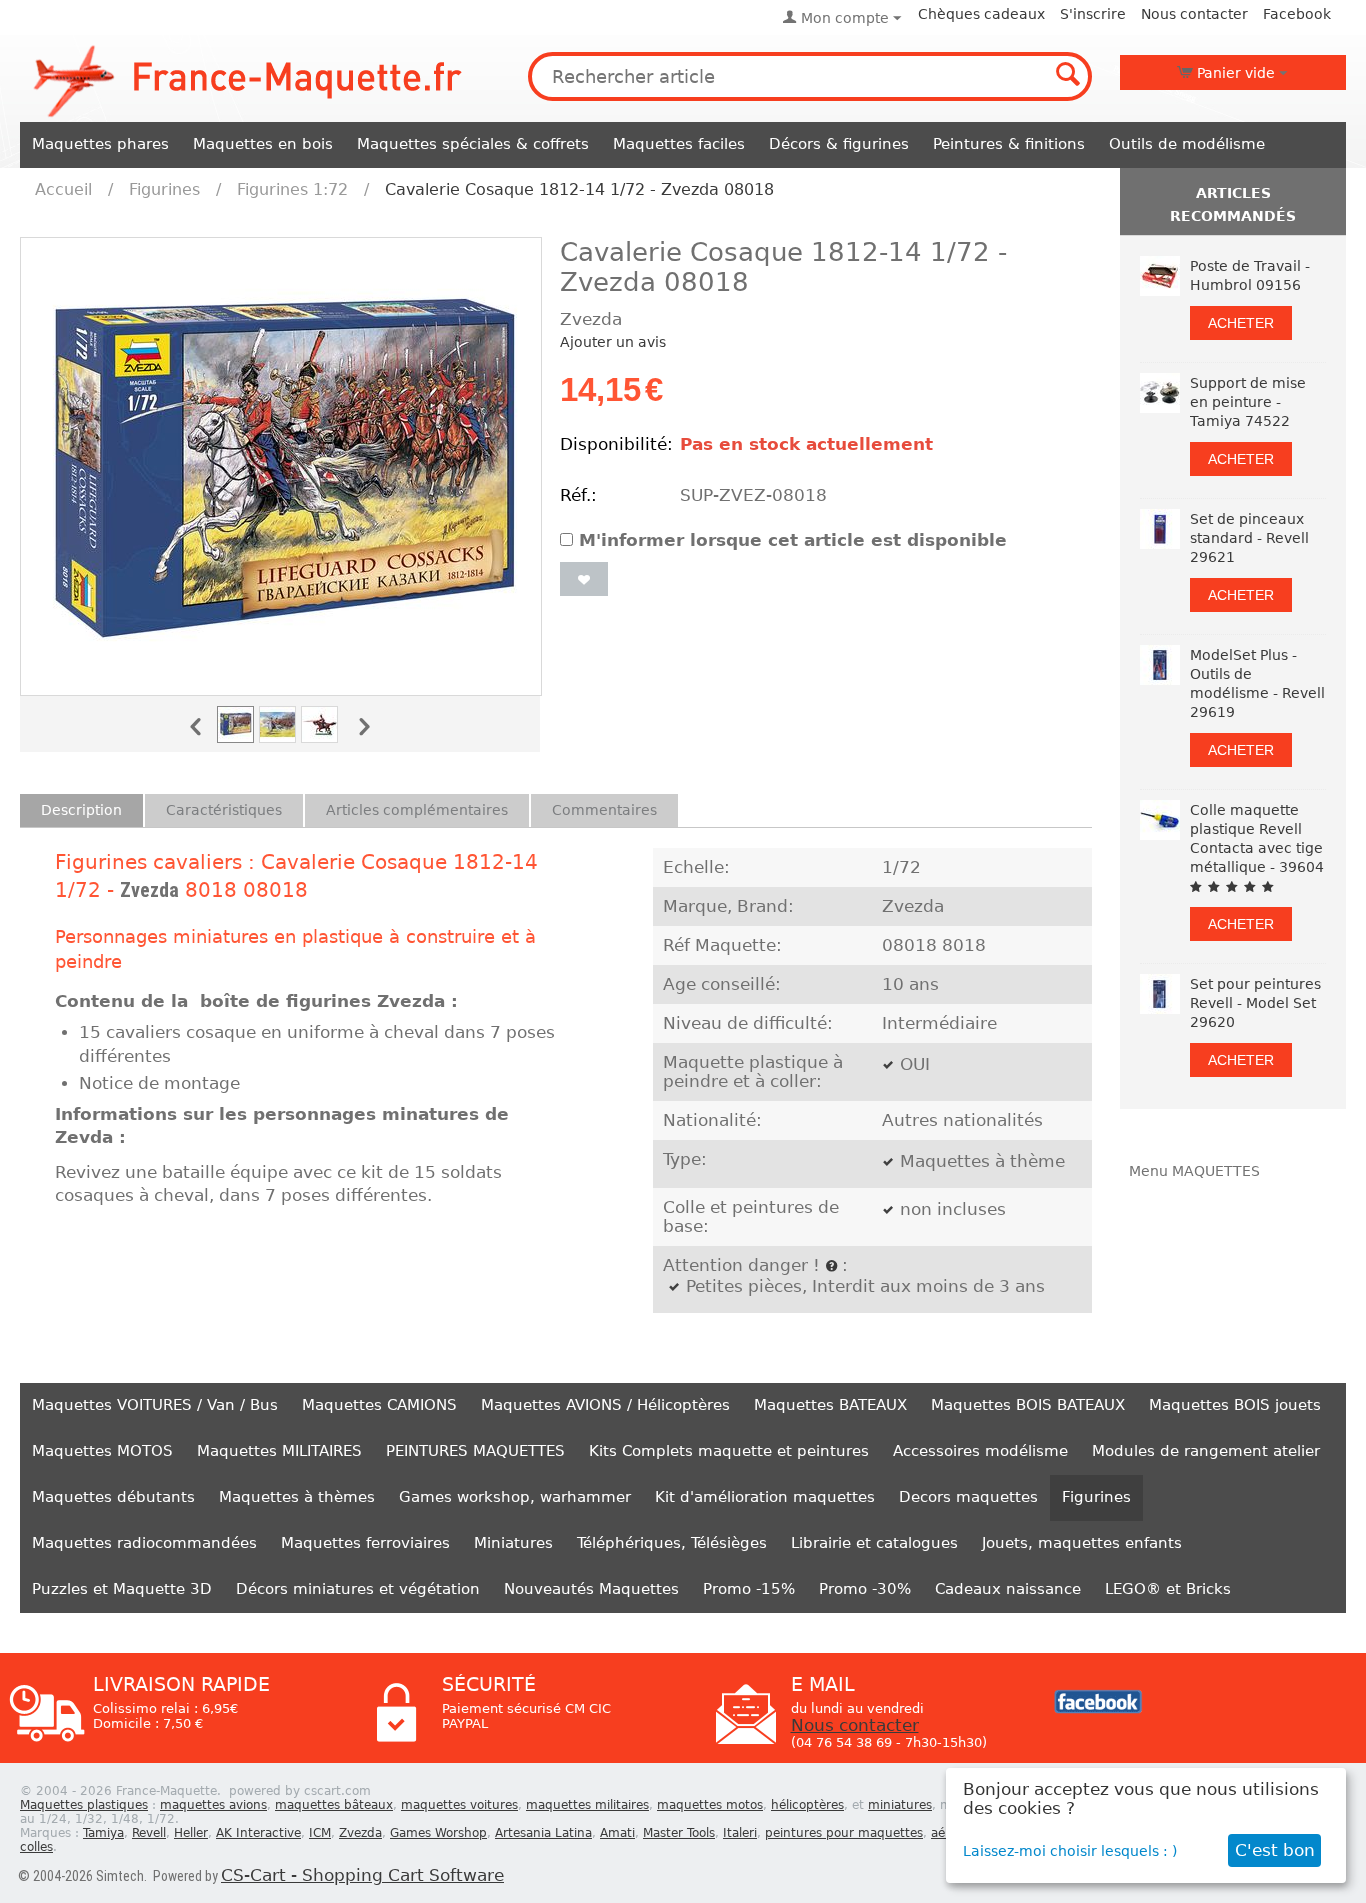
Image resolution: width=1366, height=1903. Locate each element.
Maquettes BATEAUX (830, 1405)
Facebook (1297, 14)
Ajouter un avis (613, 342)
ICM (320, 1833)
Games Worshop (438, 1833)
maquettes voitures (459, 1805)
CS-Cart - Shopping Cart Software (362, 1875)
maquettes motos (710, 1805)
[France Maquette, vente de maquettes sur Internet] (248, 79)
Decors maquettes (968, 1497)
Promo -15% (749, 1589)
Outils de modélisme (1187, 144)
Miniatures (513, 1543)
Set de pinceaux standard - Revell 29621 (1249, 538)
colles (36, 1847)
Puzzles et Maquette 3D (122, 1589)
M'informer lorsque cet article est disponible (793, 540)
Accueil (63, 189)
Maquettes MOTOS (102, 1451)
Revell (149, 1833)
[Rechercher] (1068, 76)
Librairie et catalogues (874, 1543)
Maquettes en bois (263, 144)
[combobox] (810, 76)
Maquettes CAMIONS (379, 1405)
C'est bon (1275, 1850)
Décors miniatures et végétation (358, 1589)
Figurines (164, 189)
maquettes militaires (587, 1805)
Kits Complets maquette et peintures (729, 1451)
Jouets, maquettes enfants (1082, 1543)
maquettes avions (213, 1805)
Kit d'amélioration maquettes (765, 1497)
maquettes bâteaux (334, 1805)
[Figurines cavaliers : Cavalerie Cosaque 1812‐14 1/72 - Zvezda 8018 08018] (281, 466)
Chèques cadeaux (981, 14)
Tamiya (103, 1833)
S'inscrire (1093, 14)
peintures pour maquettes (844, 1833)
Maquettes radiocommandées (144, 1543)
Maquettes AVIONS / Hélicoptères (605, 1405)
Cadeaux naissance (1008, 1589)
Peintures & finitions (1009, 144)
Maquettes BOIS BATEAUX (1028, 1405)
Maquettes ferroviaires (365, 1543)
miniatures (900, 1805)
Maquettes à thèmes (297, 1497)
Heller (191, 1833)
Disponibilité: (615, 444)
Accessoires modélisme (980, 1451)
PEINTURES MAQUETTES (475, 1451)
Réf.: (578, 495)
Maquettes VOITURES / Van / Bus (155, 1405)
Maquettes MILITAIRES (279, 1451)
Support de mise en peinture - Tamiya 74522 (1248, 402)
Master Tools (679, 1833)
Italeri (740, 1833)
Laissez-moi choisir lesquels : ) (1070, 1851)
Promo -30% (865, 1589)
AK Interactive (258, 1833)
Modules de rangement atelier (1206, 1451)
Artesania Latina (543, 1833)
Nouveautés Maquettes (591, 1589)
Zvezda (149, 890)
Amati (617, 1833)
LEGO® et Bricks (1168, 1589)
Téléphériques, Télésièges (672, 1543)
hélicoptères (807, 1805)
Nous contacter (1194, 14)
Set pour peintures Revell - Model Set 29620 (1255, 1003)
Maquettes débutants (113, 1497)
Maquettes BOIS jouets (1235, 1405)
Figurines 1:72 (292, 189)
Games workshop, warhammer (515, 1497)
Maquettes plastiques (84, 1805)
